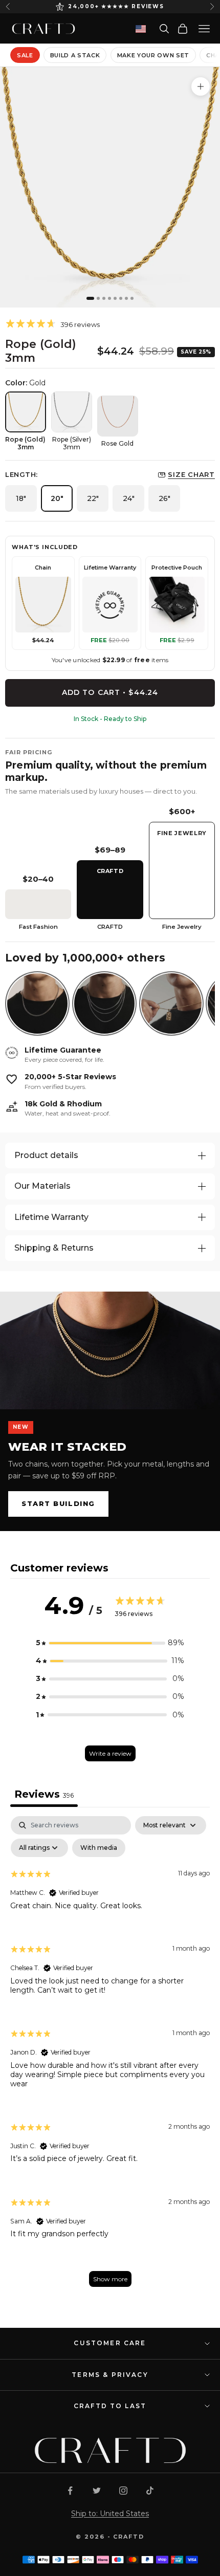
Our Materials (42, 1186)
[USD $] (141, 29)
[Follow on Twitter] (97, 2491)
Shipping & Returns (54, 1248)
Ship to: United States (110, 2514)
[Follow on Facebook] (70, 2491)
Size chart (191, 474)
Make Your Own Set (153, 55)
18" (21, 498)
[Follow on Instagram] (123, 2491)
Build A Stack (75, 55)
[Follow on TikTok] (150, 2491)
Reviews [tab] (44, 1794)
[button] (110, 1643)
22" (93, 498)
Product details (46, 1155)
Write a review (110, 1753)
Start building (58, 1503)
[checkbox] (99, 1848)
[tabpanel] (110, 2057)
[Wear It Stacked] (110, 1350)
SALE (25, 55)
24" (129, 498)
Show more (110, 2279)
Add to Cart (110, 692)
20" (57, 498)
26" (164, 498)
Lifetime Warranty (51, 1217)
